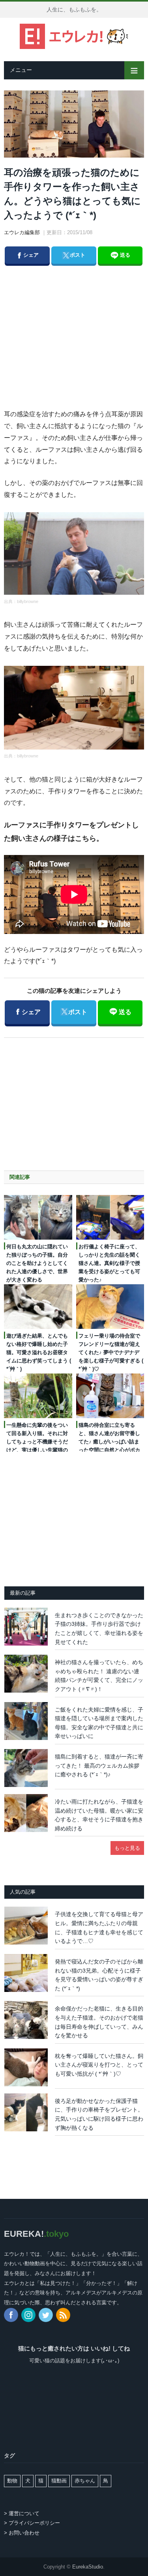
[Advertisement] (81, 329)
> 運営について (22, 2513)
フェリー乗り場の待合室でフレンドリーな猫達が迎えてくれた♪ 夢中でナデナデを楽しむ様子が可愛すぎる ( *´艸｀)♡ (111, 1352)
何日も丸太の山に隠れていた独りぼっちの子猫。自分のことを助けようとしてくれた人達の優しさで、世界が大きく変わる (37, 1263)
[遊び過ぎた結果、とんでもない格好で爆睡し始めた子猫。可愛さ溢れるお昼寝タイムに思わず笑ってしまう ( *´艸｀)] (38, 1307)
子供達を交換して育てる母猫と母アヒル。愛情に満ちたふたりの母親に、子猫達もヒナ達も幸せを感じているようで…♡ (99, 1928)
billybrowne (28, 601)
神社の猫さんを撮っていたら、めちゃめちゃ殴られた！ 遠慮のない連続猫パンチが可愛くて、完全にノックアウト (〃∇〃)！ (99, 1676)
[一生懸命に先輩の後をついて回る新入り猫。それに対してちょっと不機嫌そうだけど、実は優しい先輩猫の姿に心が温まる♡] (38, 1396)
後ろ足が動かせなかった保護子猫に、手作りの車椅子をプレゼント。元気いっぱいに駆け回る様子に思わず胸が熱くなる (99, 2114)
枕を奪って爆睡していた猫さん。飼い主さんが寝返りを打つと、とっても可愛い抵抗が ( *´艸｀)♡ (99, 2065)
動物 (12, 2481)
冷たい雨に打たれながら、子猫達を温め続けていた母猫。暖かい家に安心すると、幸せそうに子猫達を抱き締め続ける (99, 1815)
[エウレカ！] (74, 35)
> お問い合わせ (22, 2533)
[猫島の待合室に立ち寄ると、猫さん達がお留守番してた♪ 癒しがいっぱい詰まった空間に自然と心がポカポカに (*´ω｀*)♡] (110, 1396)
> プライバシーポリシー (32, 2523)
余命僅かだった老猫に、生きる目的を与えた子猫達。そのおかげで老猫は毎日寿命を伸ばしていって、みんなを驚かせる (99, 2022)
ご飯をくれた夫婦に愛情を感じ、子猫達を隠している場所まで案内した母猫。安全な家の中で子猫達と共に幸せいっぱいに (99, 1723)
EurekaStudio (88, 2567)
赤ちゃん (85, 2481)
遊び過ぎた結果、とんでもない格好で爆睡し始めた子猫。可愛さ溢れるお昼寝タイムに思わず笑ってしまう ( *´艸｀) (39, 1352)
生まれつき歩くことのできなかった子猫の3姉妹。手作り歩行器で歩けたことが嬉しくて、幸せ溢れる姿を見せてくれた (99, 1629)
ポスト (73, 255)
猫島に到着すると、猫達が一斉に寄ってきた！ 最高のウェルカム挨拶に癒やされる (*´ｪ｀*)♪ (99, 1765)
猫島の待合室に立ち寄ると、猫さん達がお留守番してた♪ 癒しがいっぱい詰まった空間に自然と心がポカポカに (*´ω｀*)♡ (109, 1442)
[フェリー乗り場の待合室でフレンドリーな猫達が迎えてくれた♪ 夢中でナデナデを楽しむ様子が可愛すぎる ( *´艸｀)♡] (110, 1307)
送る (124, 255)
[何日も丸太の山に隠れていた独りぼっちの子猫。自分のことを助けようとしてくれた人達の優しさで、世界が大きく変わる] (38, 1217)
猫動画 (59, 2481)
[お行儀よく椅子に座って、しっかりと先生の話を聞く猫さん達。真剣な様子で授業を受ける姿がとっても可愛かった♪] (110, 1217)
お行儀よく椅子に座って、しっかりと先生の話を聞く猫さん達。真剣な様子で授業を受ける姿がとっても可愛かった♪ (109, 1263)
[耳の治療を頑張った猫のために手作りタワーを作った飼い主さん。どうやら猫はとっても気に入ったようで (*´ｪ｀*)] (74, 125)
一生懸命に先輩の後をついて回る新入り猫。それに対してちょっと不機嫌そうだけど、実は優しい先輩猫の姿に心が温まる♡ (37, 1442)
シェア (27, 255)
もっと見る (127, 1848)
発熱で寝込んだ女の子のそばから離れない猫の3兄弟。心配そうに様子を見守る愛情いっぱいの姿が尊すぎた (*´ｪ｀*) (99, 1975)
